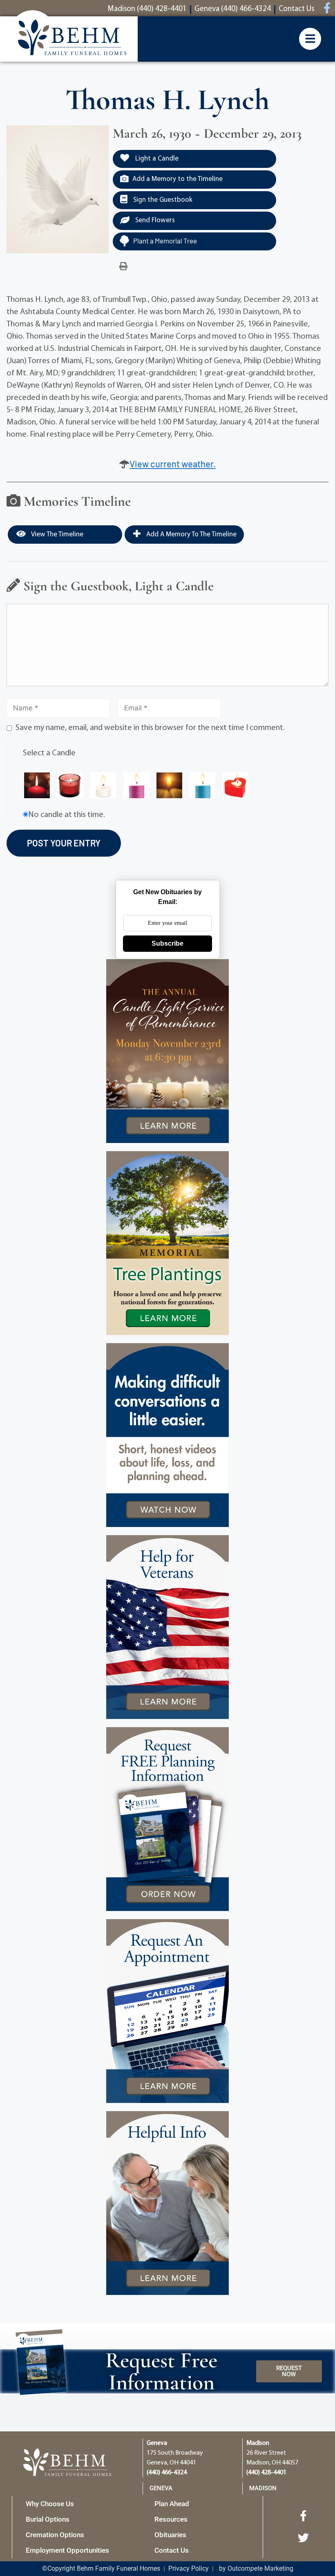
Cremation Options (55, 2535)
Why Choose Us (50, 2504)
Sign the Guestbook (162, 200)
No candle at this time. (67, 815)
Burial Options (48, 2519)
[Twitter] (304, 2538)
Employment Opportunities (67, 2550)
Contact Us (172, 2550)
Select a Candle (49, 753)
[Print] (123, 267)
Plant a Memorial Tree (165, 241)
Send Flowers (154, 220)
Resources (171, 2519)
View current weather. (173, 464)
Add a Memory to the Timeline (178, 179)
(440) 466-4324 (167, 2473)
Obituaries (170, 2535)
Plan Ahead (172, 2504)
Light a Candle (156, 159)
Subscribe (167, 943)
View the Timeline (57, 535)
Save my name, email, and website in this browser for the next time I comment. (150, 728)
